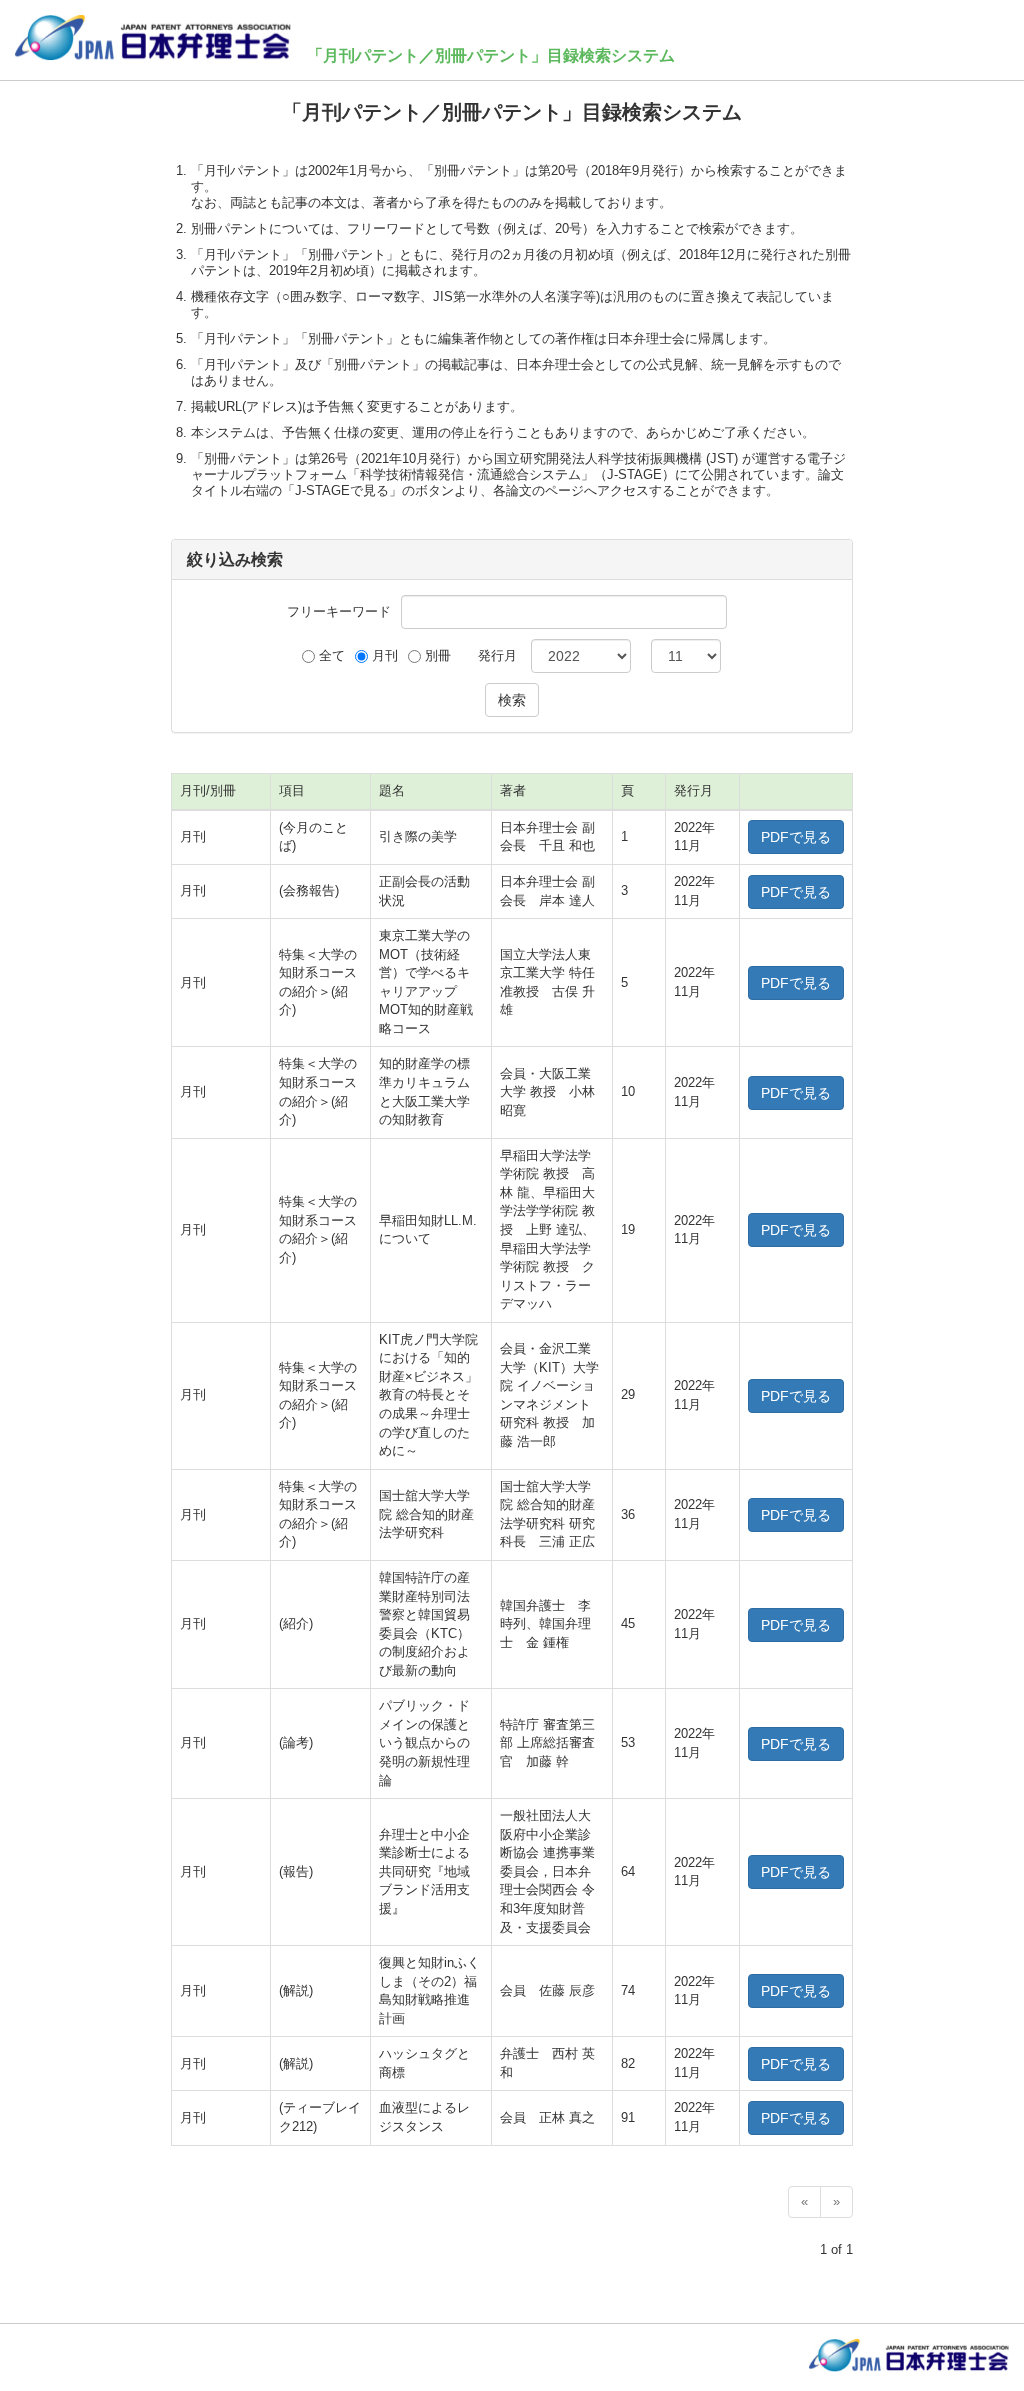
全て (332, 655)
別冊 (438, 655)
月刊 (385, 655)
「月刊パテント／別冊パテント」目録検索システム (491, 55)
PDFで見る (796, 837)
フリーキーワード (339, 611)
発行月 (497, 655)
